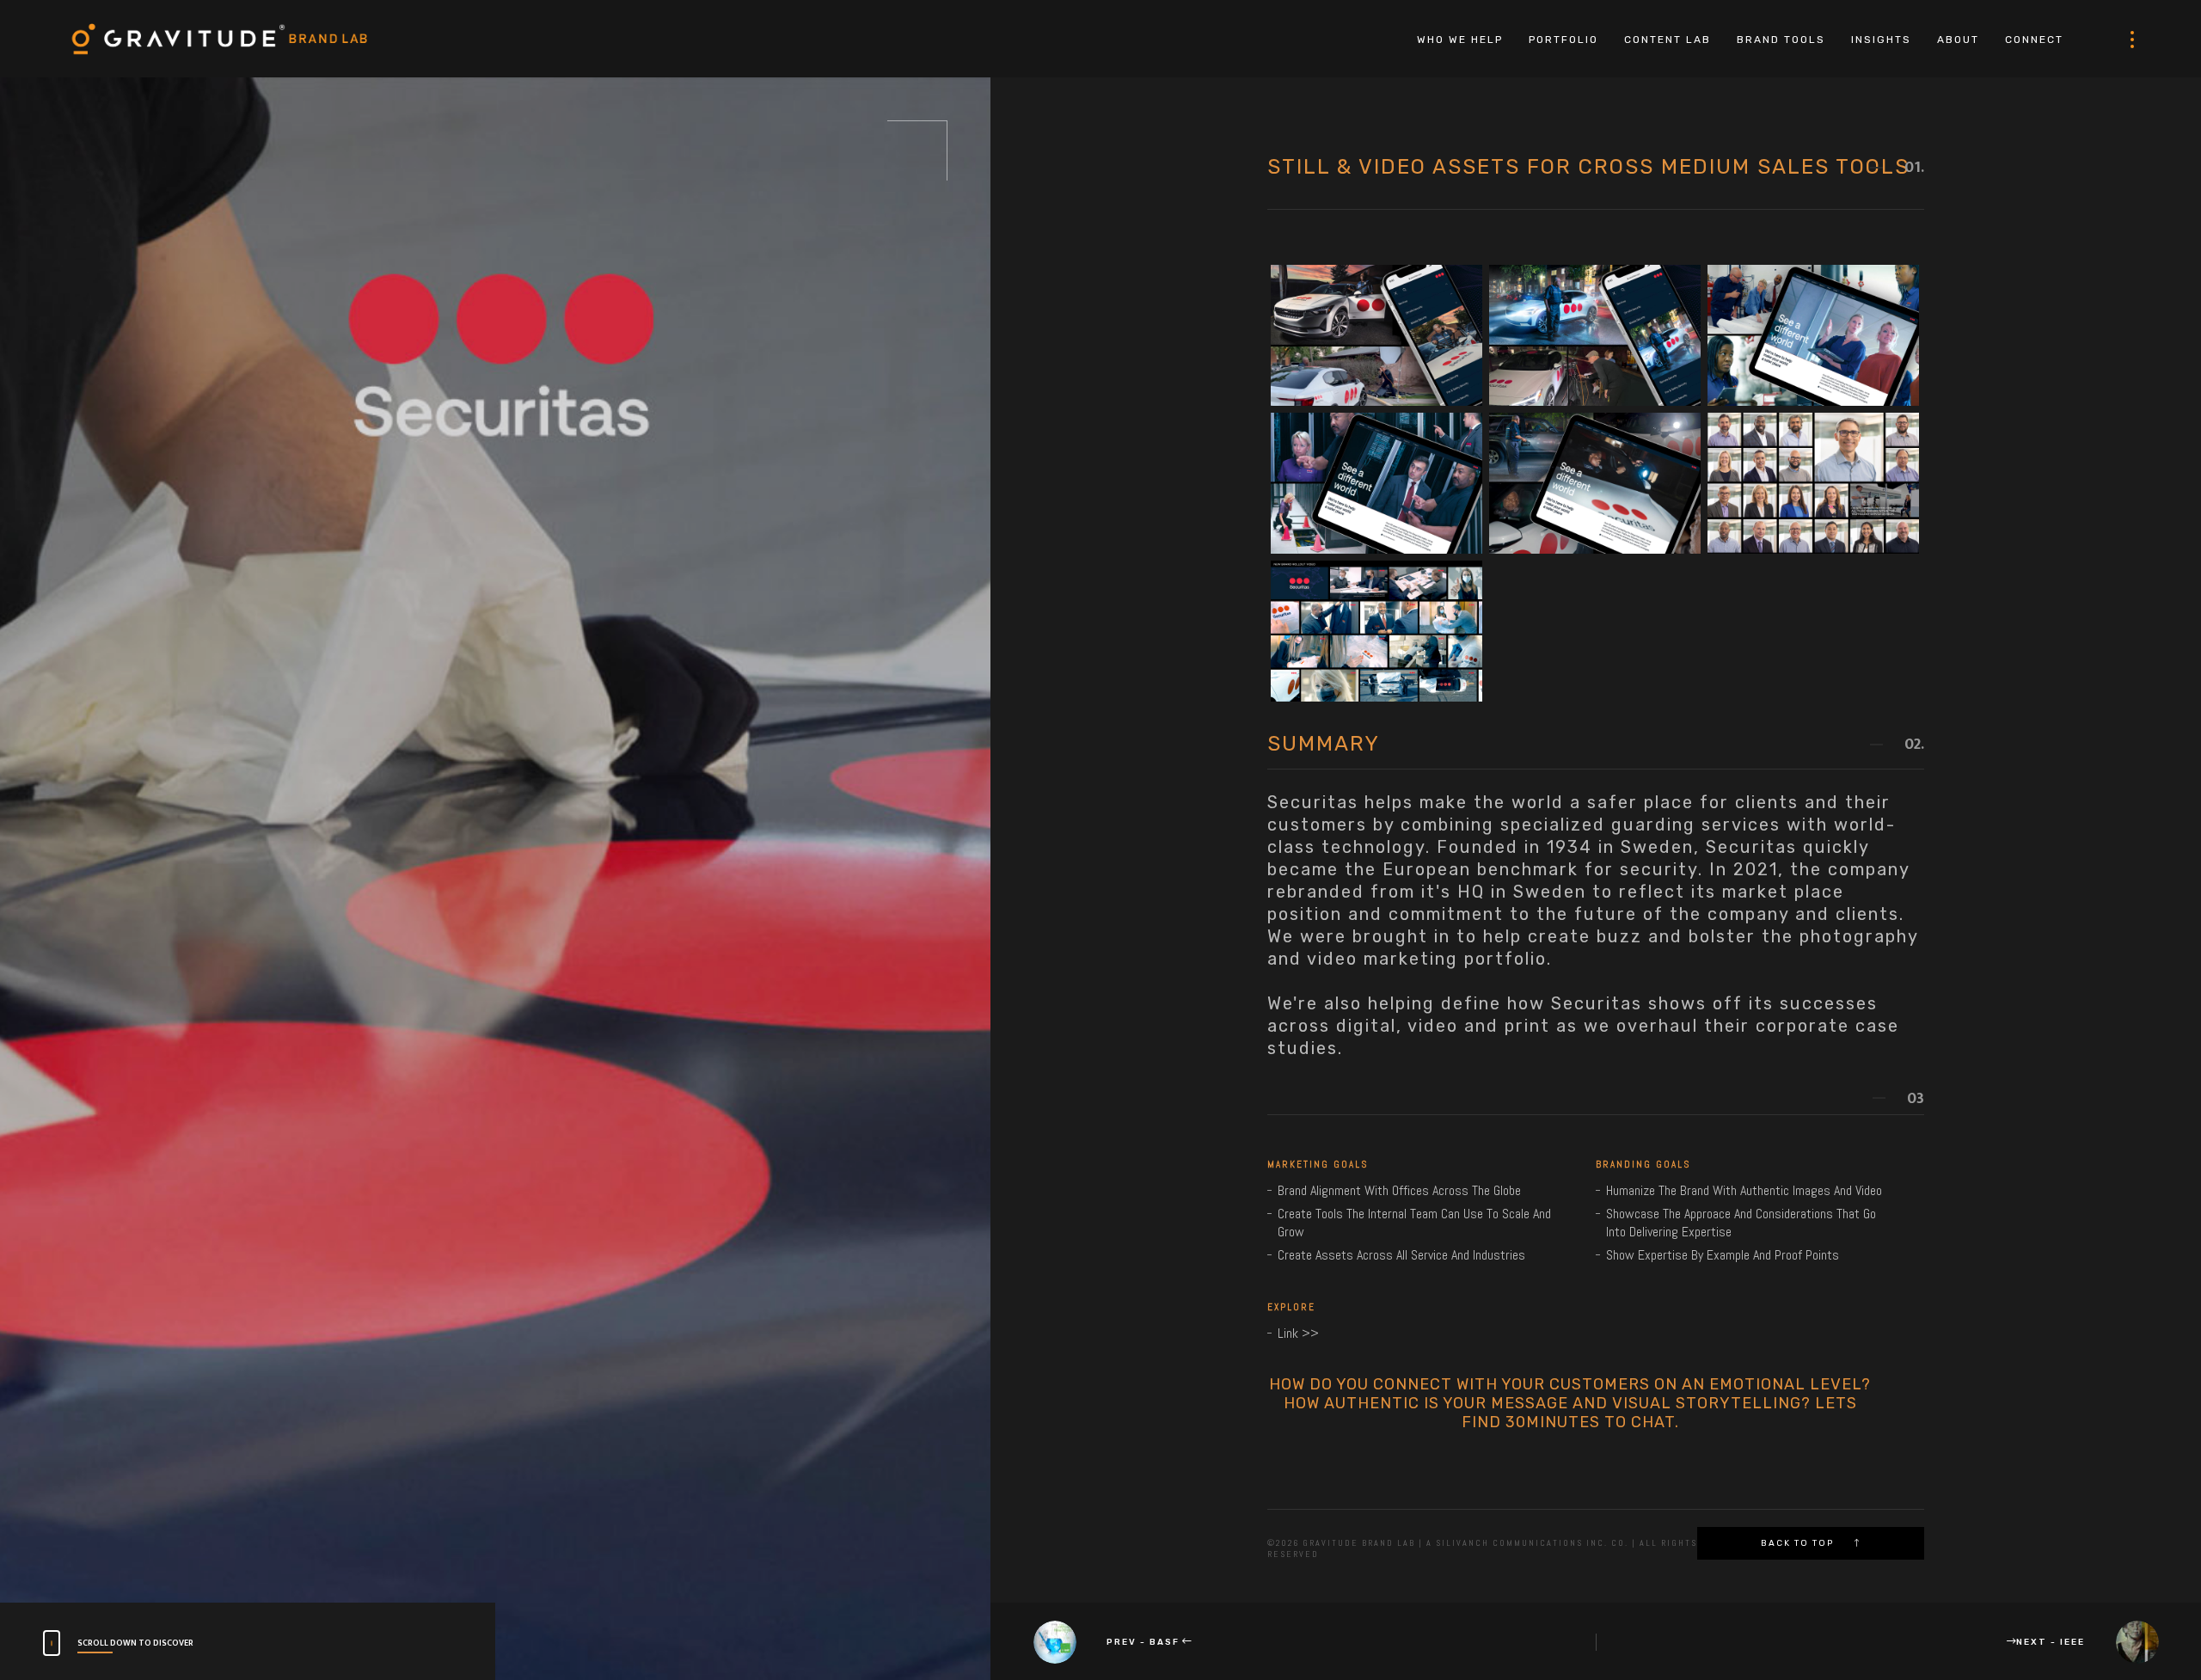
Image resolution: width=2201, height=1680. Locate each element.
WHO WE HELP (1460, 40)
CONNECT (2034, 40)
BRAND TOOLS (1781, 40)
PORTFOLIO (1563, 40)
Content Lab (1668, 40)
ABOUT (1958, 40)
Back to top (1799, 1543)
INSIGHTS (1881, 40)
